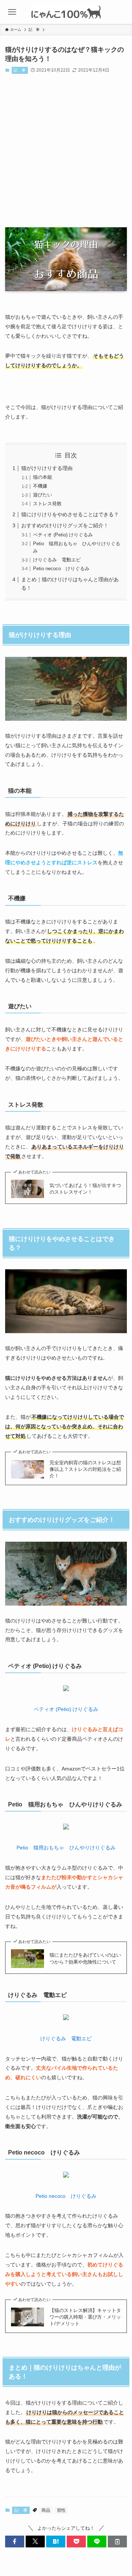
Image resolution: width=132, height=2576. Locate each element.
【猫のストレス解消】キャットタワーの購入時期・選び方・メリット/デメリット (85, 2317)
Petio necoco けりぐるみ (61, 569)
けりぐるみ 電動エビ (57, 560)
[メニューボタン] (12, 12)
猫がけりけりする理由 (47, 468)
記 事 (20, 70)
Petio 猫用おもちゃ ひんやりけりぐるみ (66, 1848)
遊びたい (43, 495)
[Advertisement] (66, 152)
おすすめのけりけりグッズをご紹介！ (65, 525)
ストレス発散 (47, 504)
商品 (46, 2510)
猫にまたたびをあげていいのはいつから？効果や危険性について (85, 1958)
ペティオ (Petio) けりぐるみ (63, 535)
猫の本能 (43, 477)
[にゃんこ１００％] (66, 12)
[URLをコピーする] (117, 2541)
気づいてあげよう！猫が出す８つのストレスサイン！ (85, 1189)
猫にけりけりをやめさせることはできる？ (70, 514)
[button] (15, 2541)
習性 (61, 2510)
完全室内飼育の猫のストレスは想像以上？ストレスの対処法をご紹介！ (85, 1469)
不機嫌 (40, 486)
